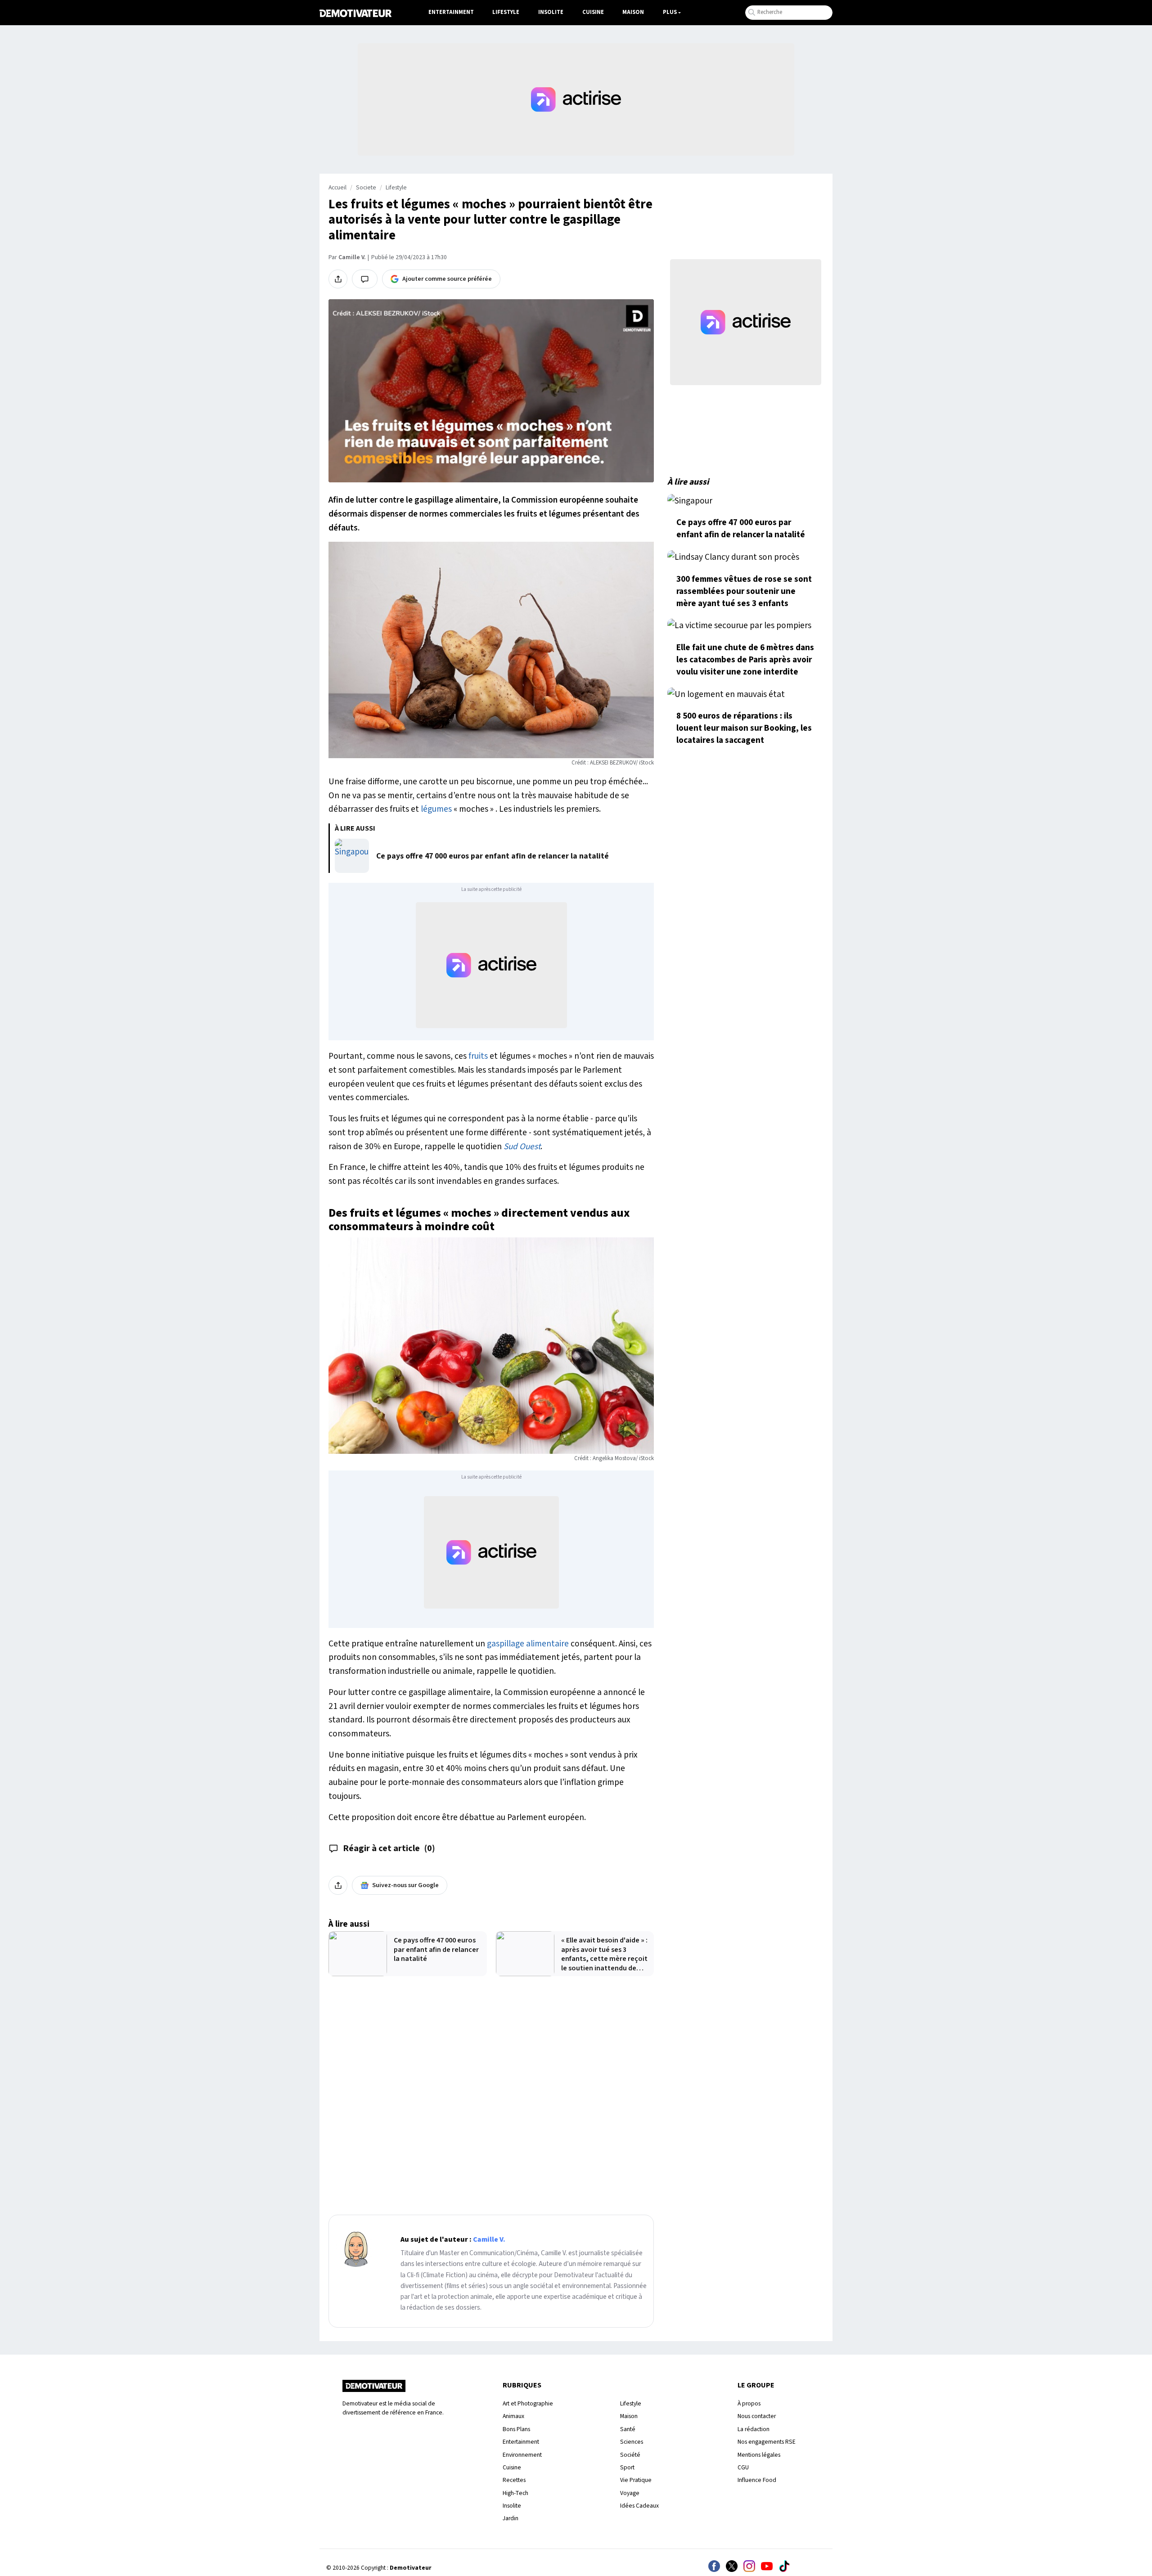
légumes (437, 809)
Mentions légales (759, 2455)
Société (630, 2455)
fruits (478, 1056)
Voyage (630, 2493)
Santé (628, 2429)
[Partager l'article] (338, 279)
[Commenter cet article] (365, 279)
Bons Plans (516, 2429)
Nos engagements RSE (767, 2442)
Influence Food (757, 2480)
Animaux (513, 2416)
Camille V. (352, 257)
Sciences (632, 2442)
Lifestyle (506, 12)
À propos (749, 2403)
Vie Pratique (636, 2480)
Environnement (522, 2455)
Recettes (514, 2480)
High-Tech (515, 2493)
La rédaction (754, 2429)
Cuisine (593, 12)
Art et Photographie (528, 2403)
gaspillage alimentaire (528, 1644)
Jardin (511, 2518)
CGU (743, 2467)
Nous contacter (757, 2416)
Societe (366, 188)
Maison (633, 12)
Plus (670, 12)
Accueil (337, 188)
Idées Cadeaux (639, 2506)
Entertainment (451, 12)
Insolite (551, 12)
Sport (627, 2467)
